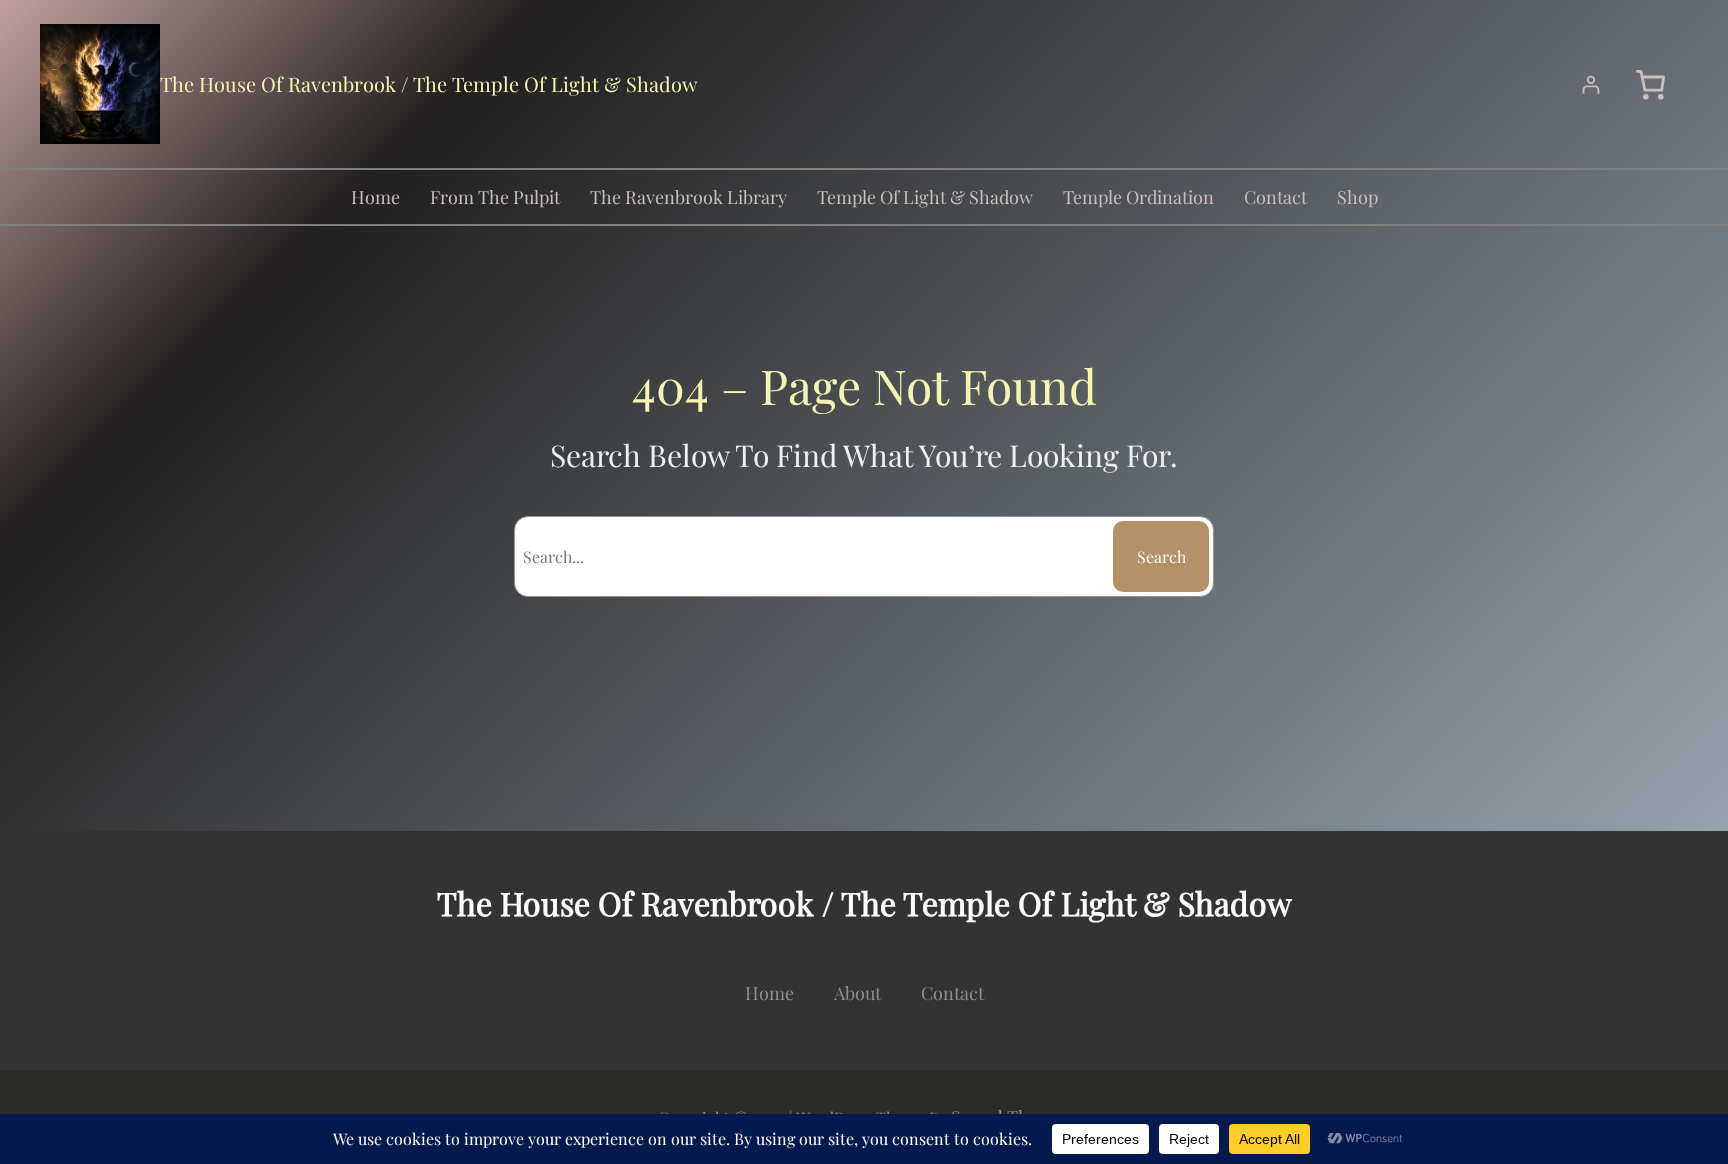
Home (375, 197)
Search (1161, 556)
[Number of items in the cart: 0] (1650, 84)
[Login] (1590, 84)
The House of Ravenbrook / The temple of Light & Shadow (428, 83)
